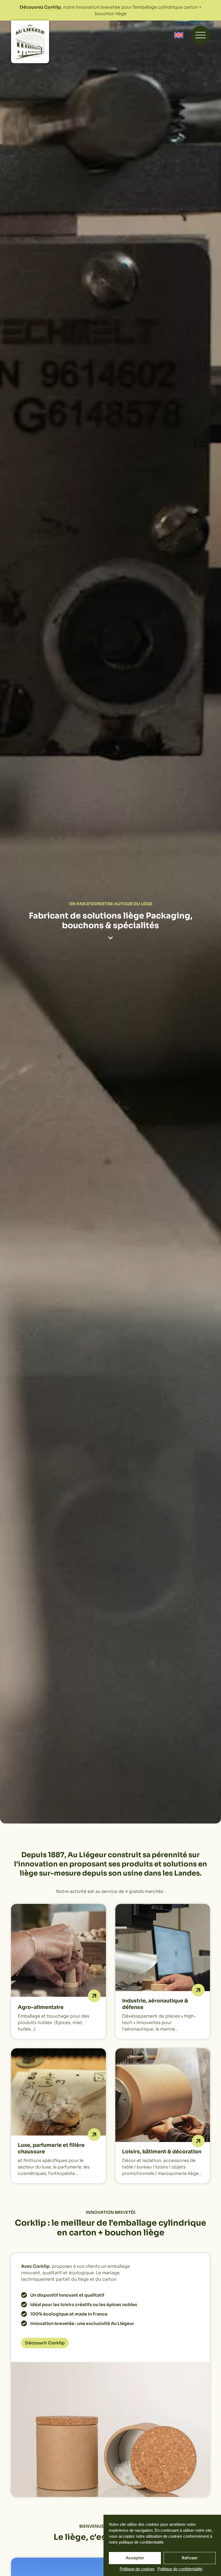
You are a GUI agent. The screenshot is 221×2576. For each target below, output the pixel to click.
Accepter (135, 2558)
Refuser (190, 2558)
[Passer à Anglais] (179, 35)
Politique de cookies (137, 2569)
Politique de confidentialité (180, 2569)
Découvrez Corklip (40, 7)
